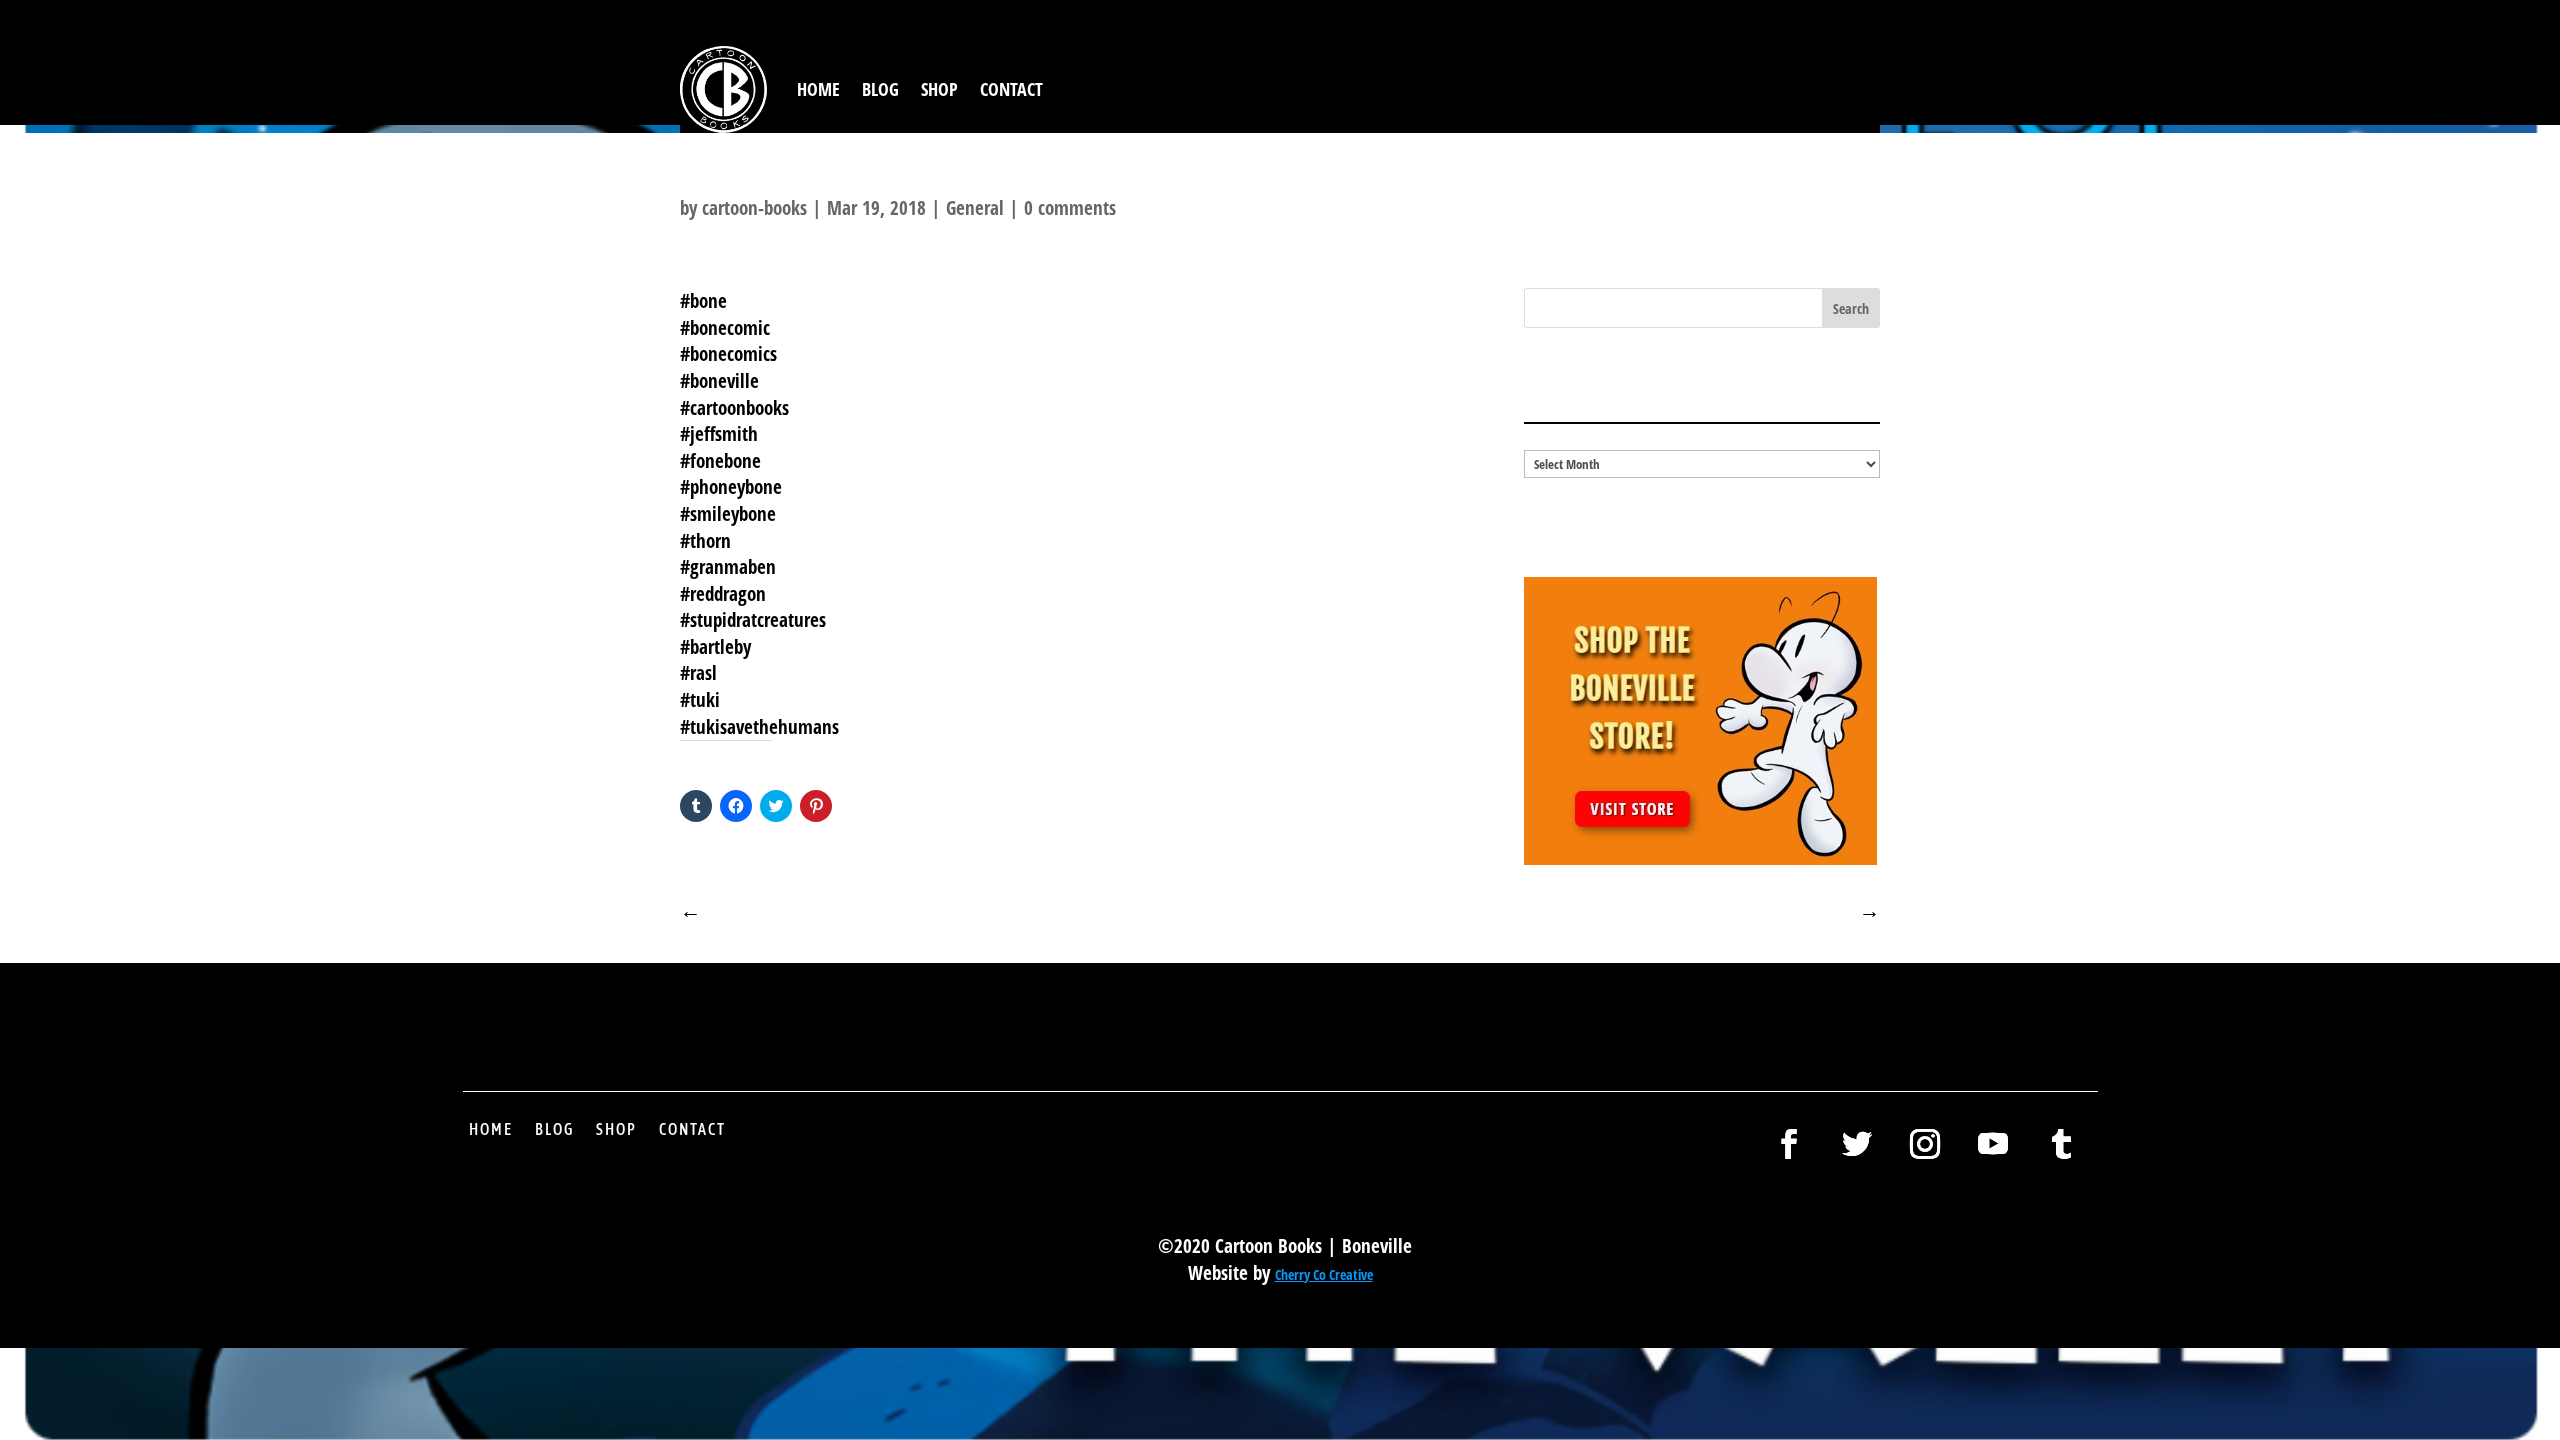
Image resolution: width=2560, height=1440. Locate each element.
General (975, 208)
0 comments (1070, 208)
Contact (1011, 89)
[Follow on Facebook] (1789, 1144)
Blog (880, 89)
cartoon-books (754, 208)
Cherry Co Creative (1324, 1274)
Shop (939, 89)
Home (818, 89)
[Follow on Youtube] (1993, 1144)
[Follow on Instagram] (1925, 1144)
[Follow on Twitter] (1857, 1144)
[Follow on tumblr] (2061, 1144)
